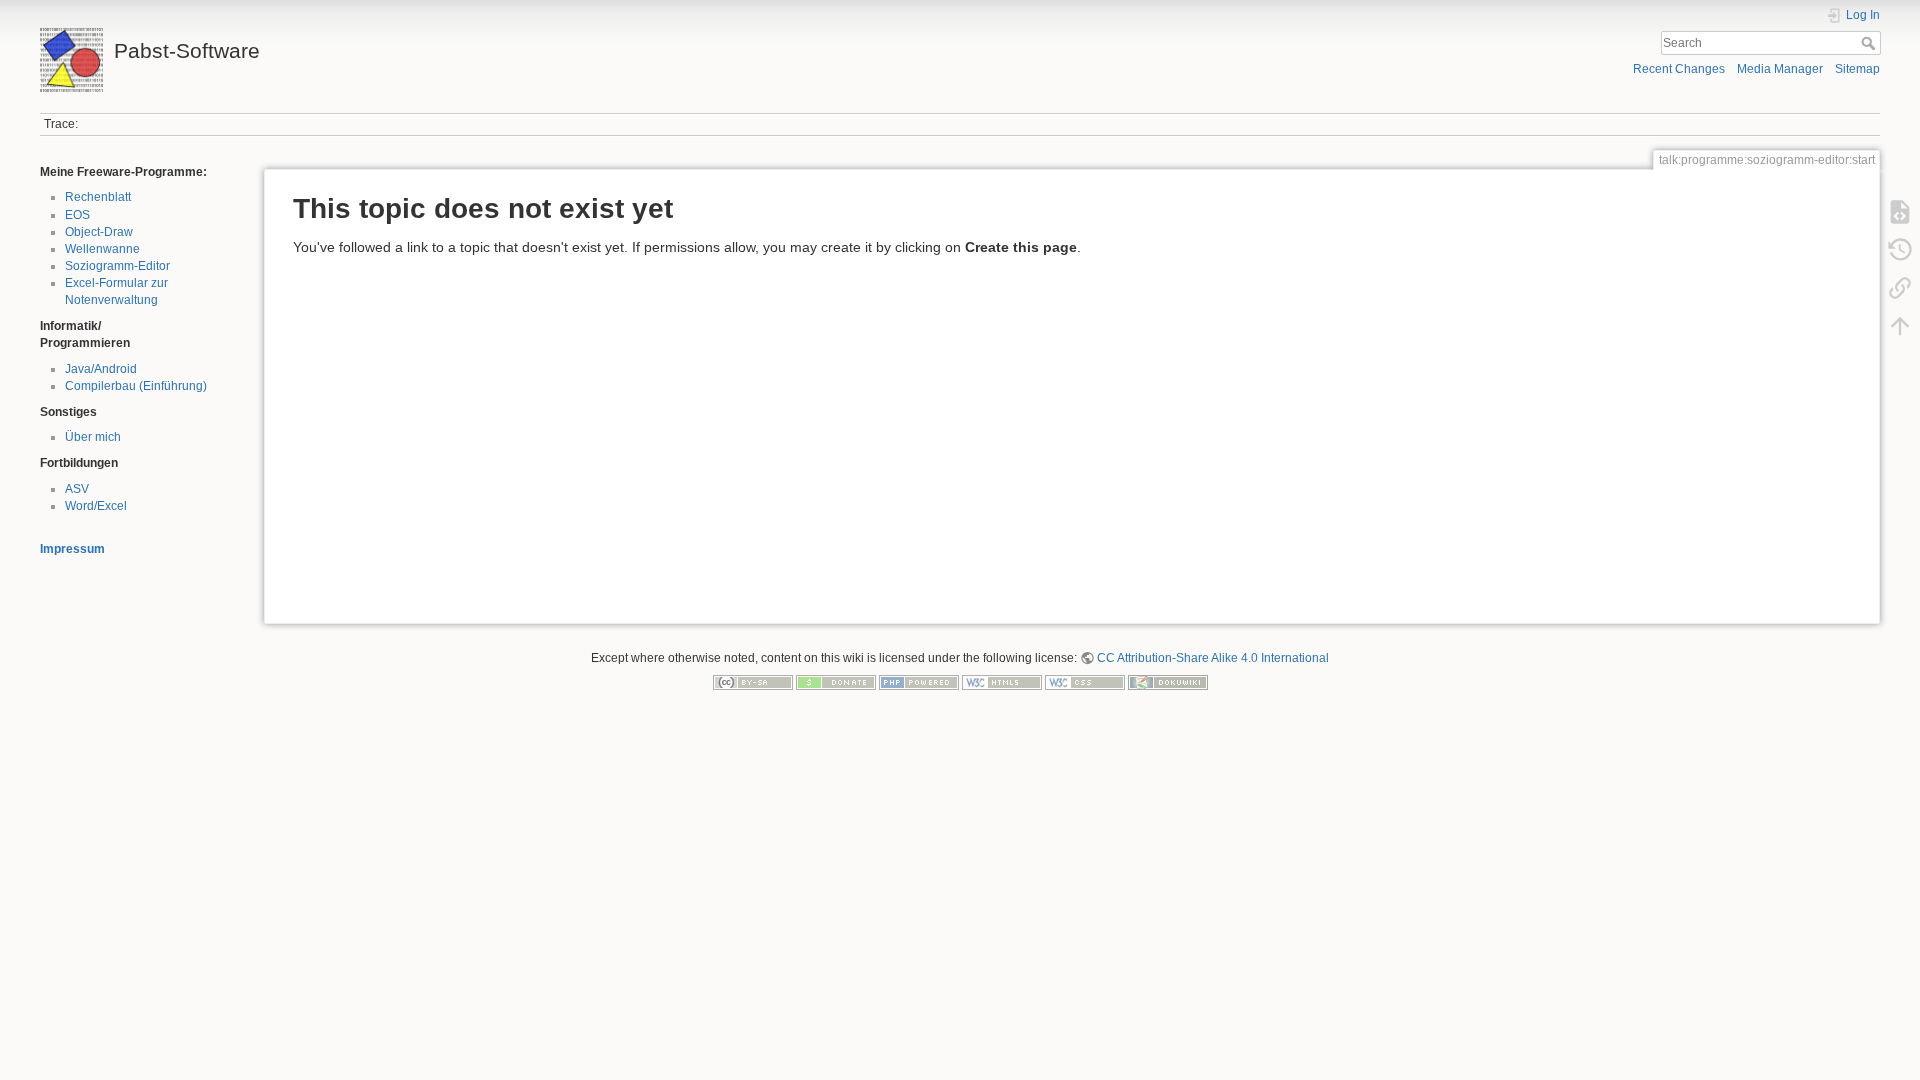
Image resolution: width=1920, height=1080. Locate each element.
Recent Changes (1679, 69)
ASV (77, 489)
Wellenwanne (102, 249)
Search (1870, 43)
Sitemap (1857, 69)
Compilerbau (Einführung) (136, 386)
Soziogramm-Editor (117, 266)
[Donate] (836, 682)
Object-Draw (99, 232)
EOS (77, 215)
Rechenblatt (98, 197)
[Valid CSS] (1085, 682)
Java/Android (101, 369)
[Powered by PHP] (919, 682)
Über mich (93, 437)
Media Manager (1780, 69)
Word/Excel (96, 506)
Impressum (72, 549)
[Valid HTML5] (1002, 682)
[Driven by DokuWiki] (1168, 682)
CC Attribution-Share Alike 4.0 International (1213, 658)
